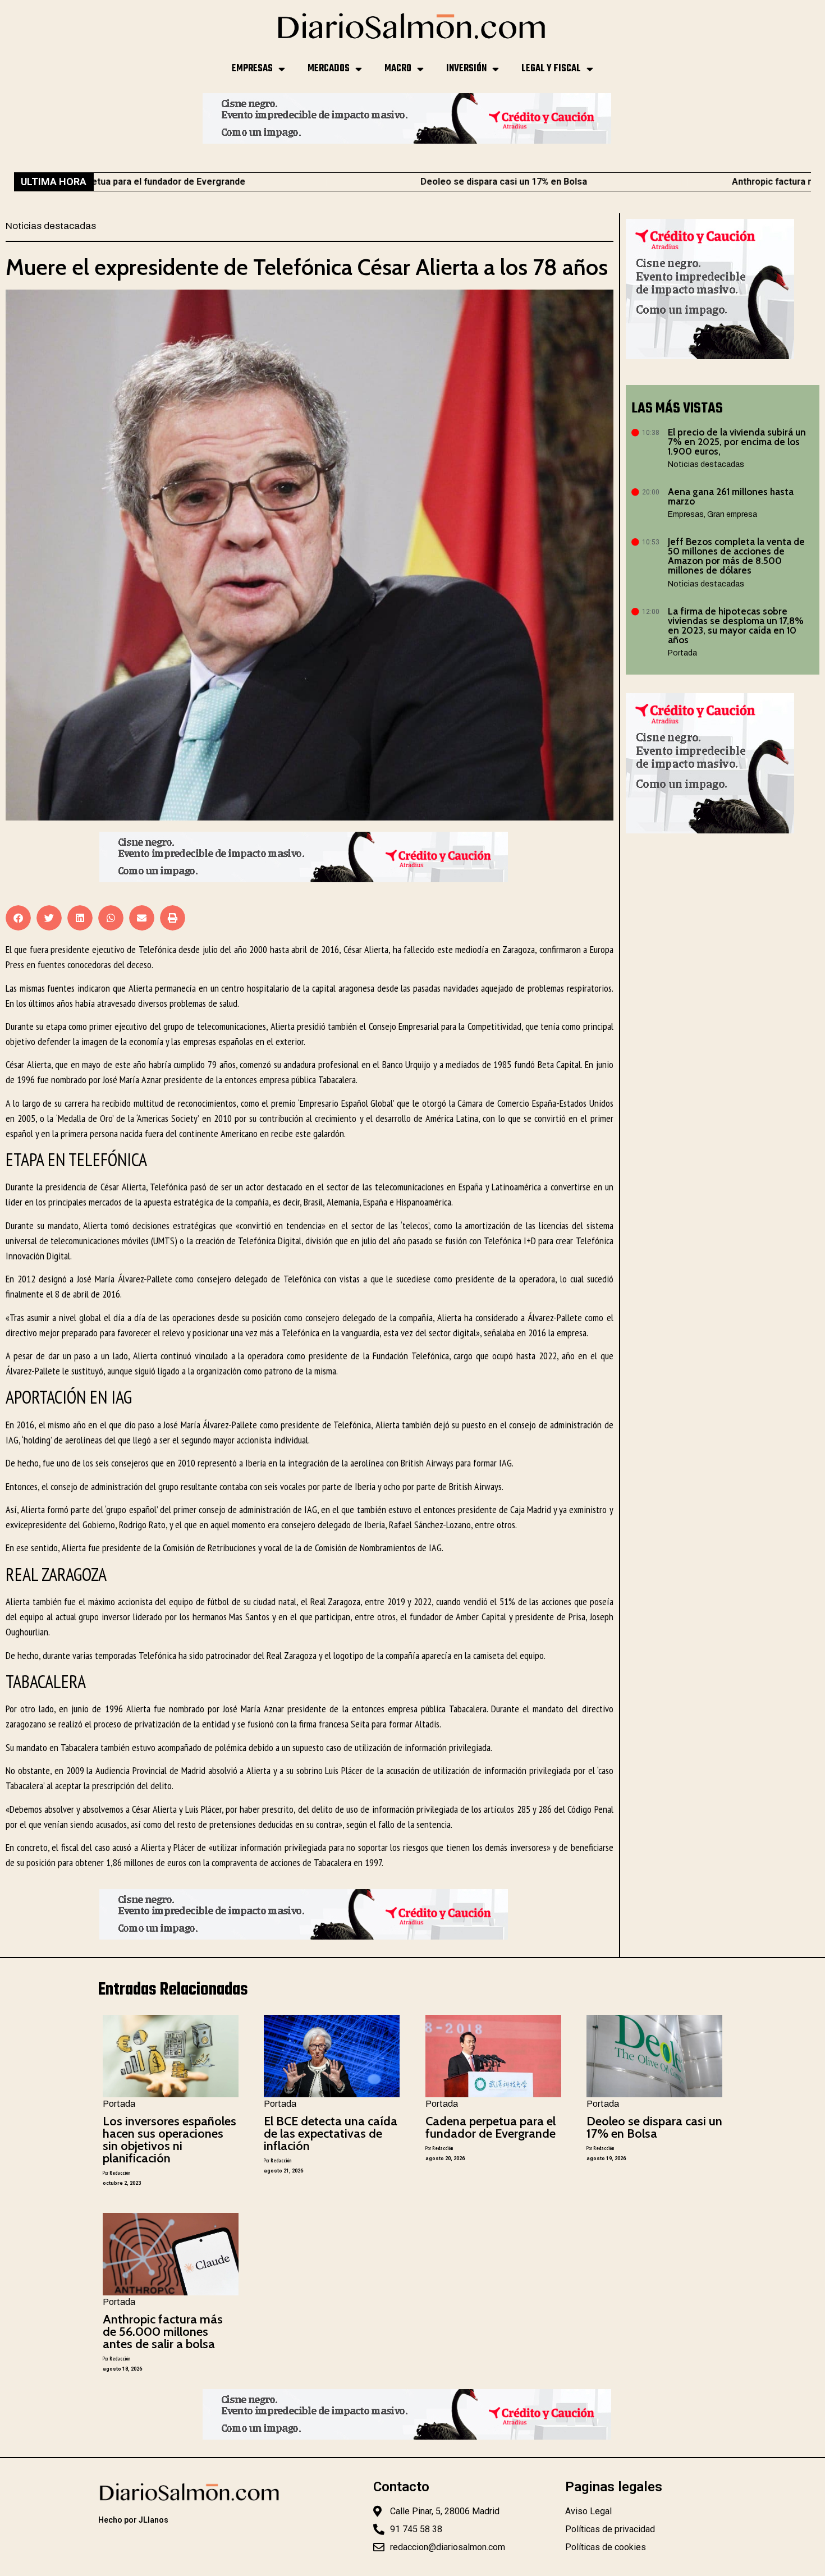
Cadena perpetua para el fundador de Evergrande (491, 2127)
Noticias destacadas (51, 226)
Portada (682, 653)
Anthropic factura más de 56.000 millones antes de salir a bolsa (163, 2332)
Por (116, 2173)
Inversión (466, 69)
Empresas (252, 69)
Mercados (329, 69)
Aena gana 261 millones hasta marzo (731, 496)
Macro (398, 69)
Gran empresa (732, 514)
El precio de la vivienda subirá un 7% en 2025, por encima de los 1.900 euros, (737, 442)
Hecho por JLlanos (133, 2520)
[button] (18, 918)
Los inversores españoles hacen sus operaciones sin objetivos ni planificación (169, 2140)
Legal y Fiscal (551, 69)
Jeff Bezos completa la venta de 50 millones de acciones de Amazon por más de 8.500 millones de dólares (736, 556)
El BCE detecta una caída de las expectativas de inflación (331, 2133)
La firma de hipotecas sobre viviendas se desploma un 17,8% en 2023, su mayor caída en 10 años (736, 625)
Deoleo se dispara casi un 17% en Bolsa (382, 182)
